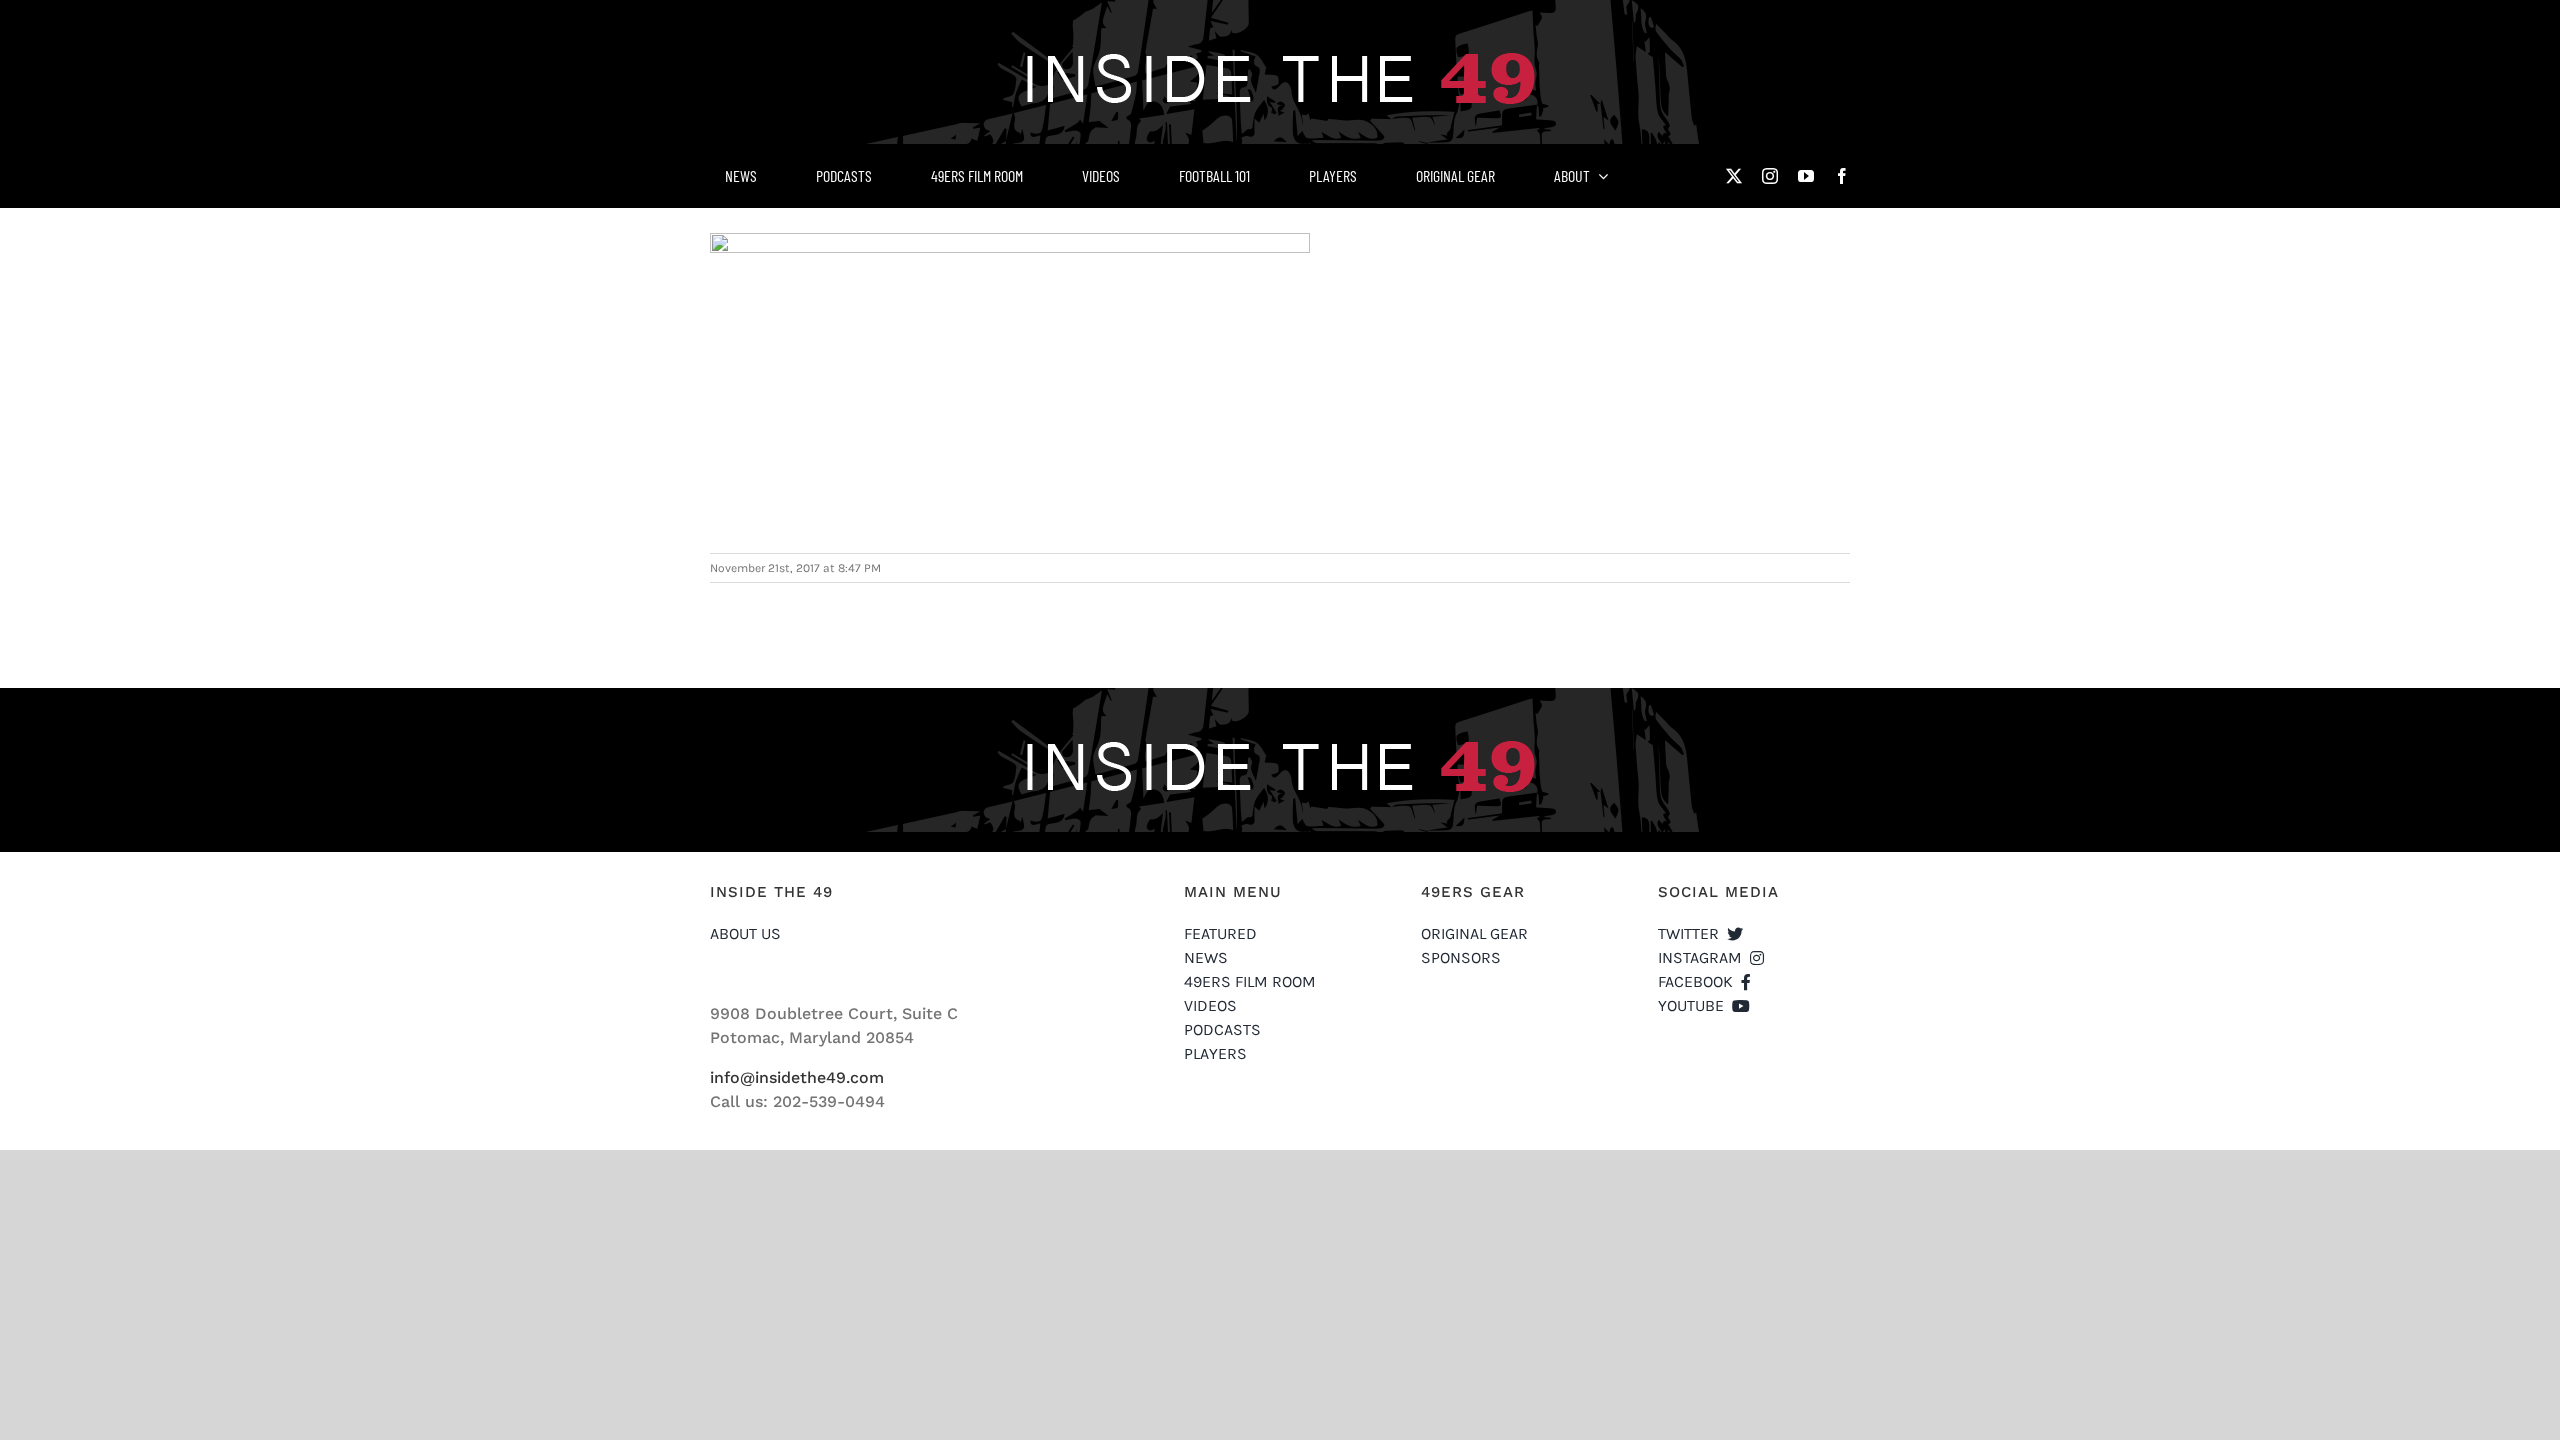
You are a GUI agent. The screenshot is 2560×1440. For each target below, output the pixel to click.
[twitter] (1734, 176)
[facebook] (1842, 176)
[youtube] (1806, 176)
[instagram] (1770, 176)
